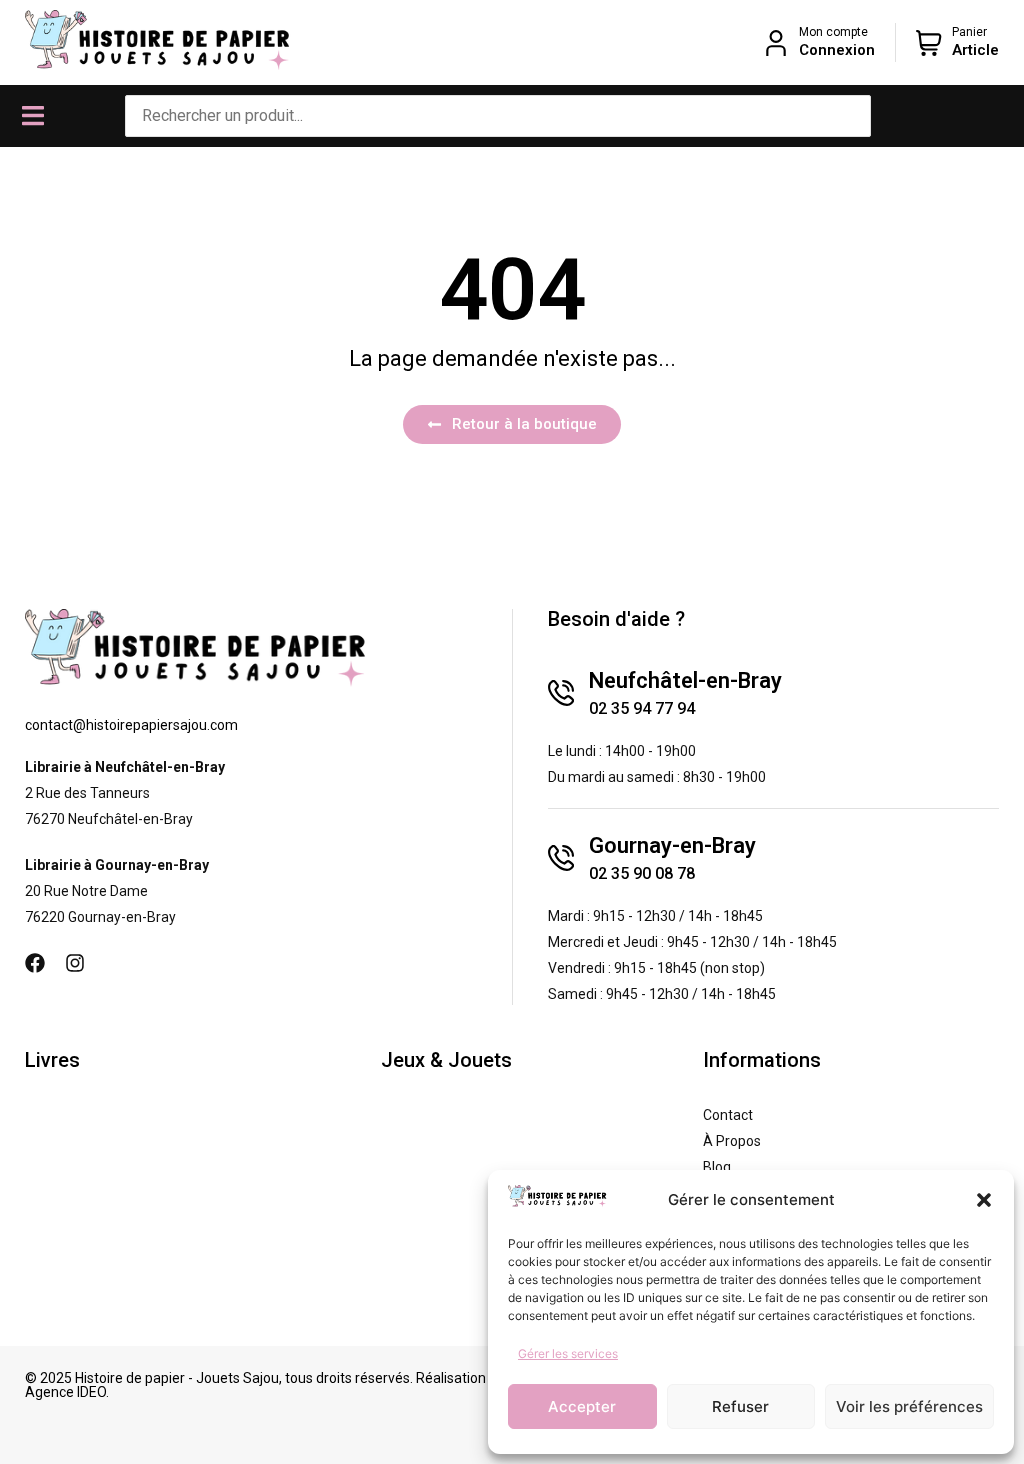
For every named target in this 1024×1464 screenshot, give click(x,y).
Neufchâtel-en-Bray (685, 680)
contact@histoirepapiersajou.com (131, 725)
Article (975, 50)
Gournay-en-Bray (672, 845)
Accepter (582, 1406)
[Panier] (929, 43)
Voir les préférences (909, 1406)
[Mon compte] (776, 43)
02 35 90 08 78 (642, 873)
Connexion (837, 50)
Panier (969, 32)
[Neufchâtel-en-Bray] (561, 693)
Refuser (740, 1406)
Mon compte (833, 32)
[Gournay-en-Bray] (561, 858)
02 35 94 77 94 (642, 708)
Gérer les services (568, 1353)
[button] (984, 1200)
